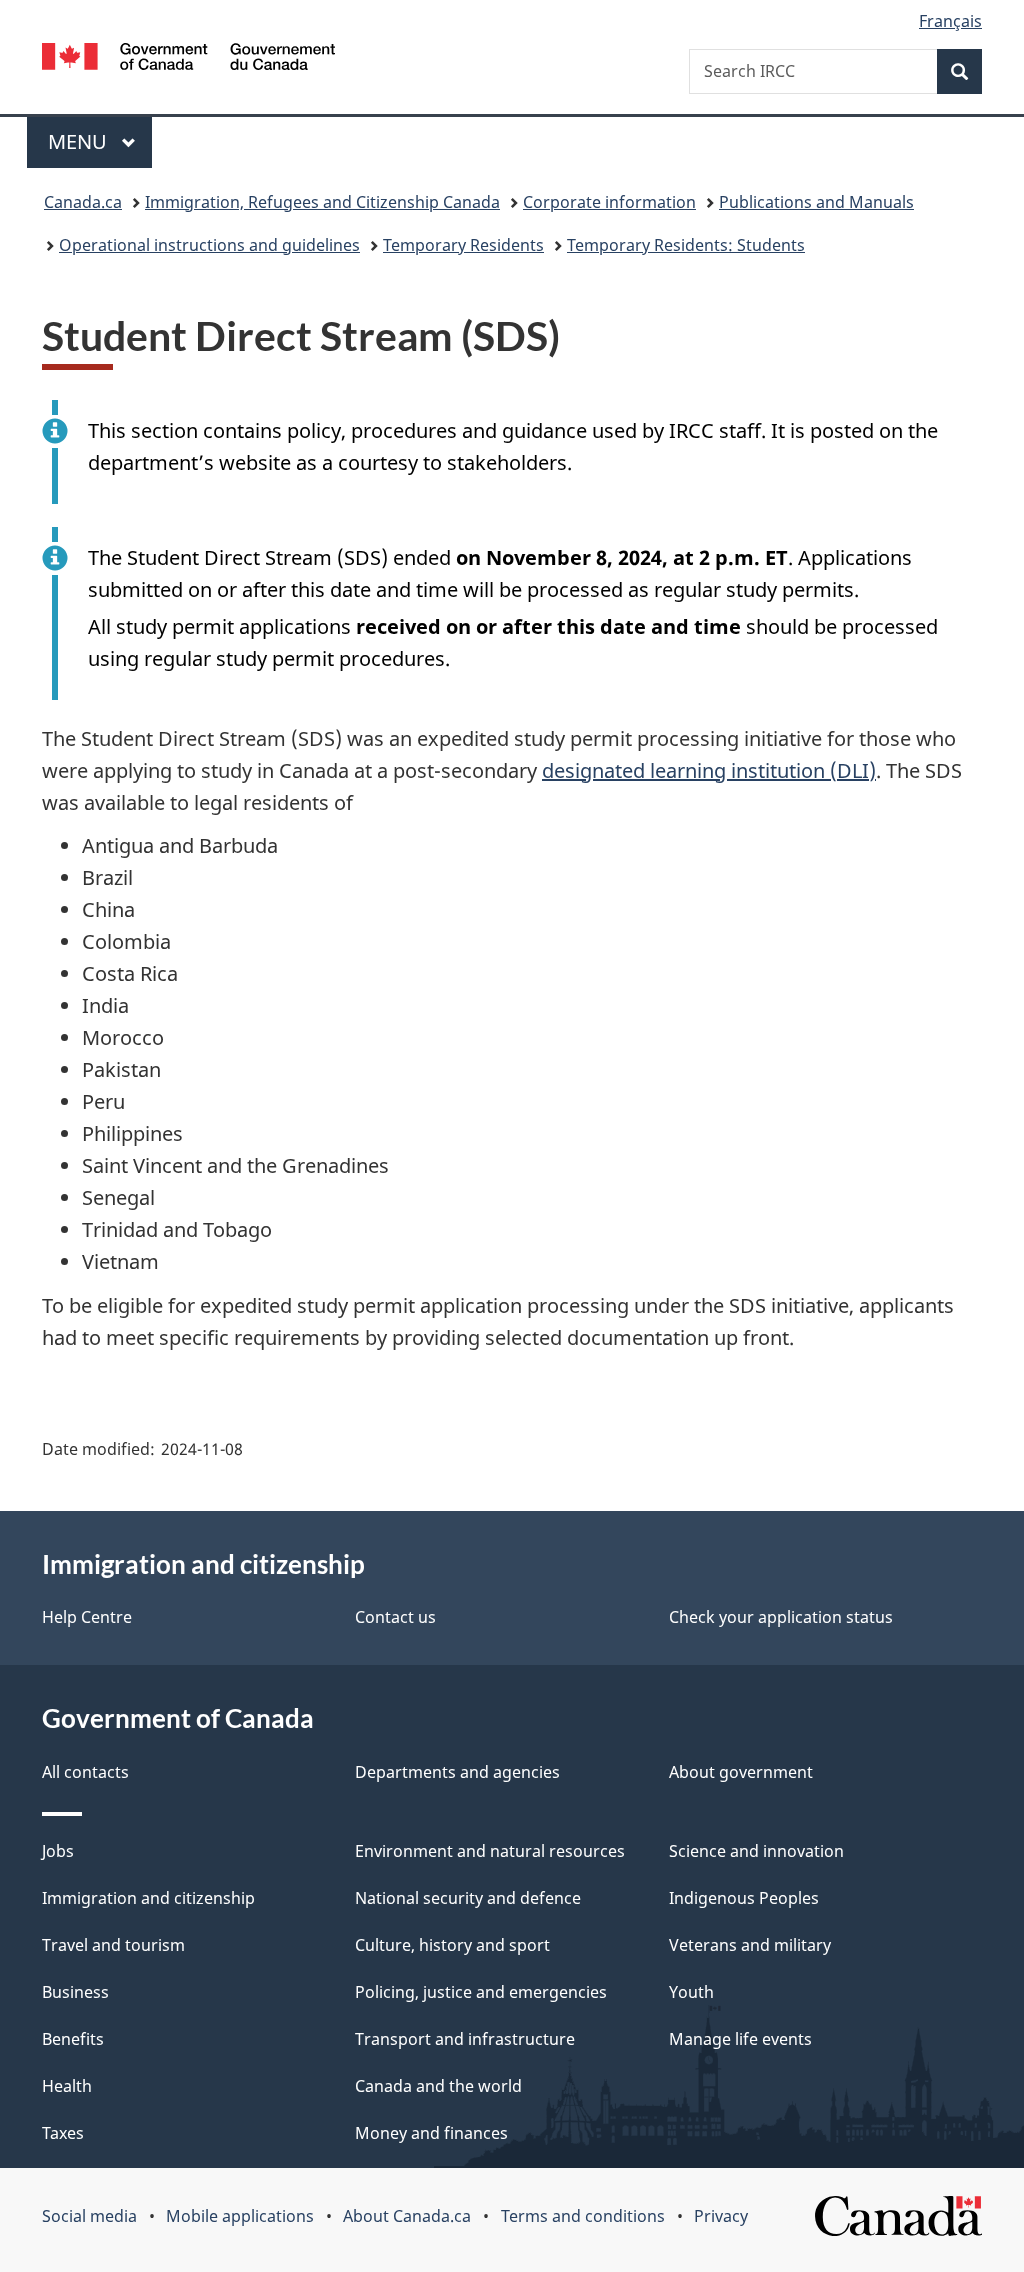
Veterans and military (750, 1945)
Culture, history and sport (452, 1945)
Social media (89, 2216)
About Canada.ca (407, 2216)
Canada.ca (83, 202)
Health (67, 2086)
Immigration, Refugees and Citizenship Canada (322, 202)
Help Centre (87, 1617)
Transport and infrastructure (465, 2039)
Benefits (73, 2039)
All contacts (85, 1772)
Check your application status (781, 1617)
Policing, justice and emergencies (481, 1992)
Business (75, 1992)
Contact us (395, 1617)
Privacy (721, 2216)
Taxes (63, 2133)
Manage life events (740, 2039)
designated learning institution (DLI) (709, 770)
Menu (80, 141)
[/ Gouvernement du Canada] (188, 59)
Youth (691, 1992)
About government (741, 1772)
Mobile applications (240, 2216)
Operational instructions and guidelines (209, 245)
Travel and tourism (113, 1945)
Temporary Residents (463, 245)
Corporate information (609, 202)
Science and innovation (756, 1851)
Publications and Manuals (816, 202)
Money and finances (431, 2133)
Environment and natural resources (490, 1851)
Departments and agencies (457, 1772)
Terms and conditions (583, 2216)
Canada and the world (438, 2086)
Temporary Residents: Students (686, 245)
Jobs (58, 1851)
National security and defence (468, 1898)
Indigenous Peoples (744, 1898)
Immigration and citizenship (148, 1898)
